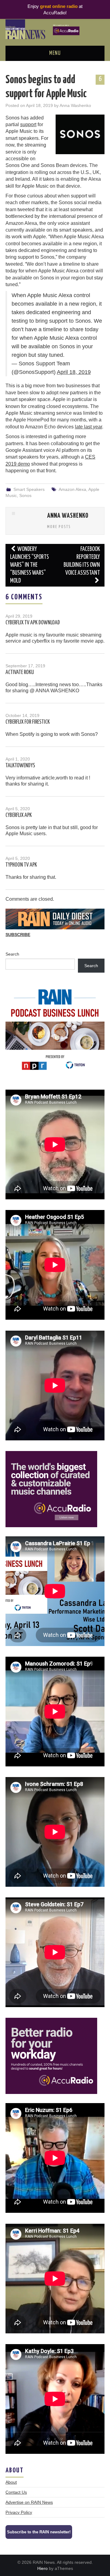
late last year (88, 427)
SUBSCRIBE (18, 935)
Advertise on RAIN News (29, 2502)
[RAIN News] (55, 29)
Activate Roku (20, 672)
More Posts (59, 527)
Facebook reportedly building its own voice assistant (82, 561)
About (11, 2482)
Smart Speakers (29, 489)
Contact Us (16, 2492)
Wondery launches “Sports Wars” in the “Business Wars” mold (29, 565)
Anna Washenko (75, 105)
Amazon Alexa (72, 489)
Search (12, 954)
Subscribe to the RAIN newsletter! (39, 2532)
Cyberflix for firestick (28, 722)
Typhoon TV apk (21, 865)
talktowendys (20, 766)
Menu (55, 53)
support (28, 124)
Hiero (42, 2568)
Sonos (25, 495)
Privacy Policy (19, 2512)
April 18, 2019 (74, 372)
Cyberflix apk (19, 815)
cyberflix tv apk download (33, 623)
